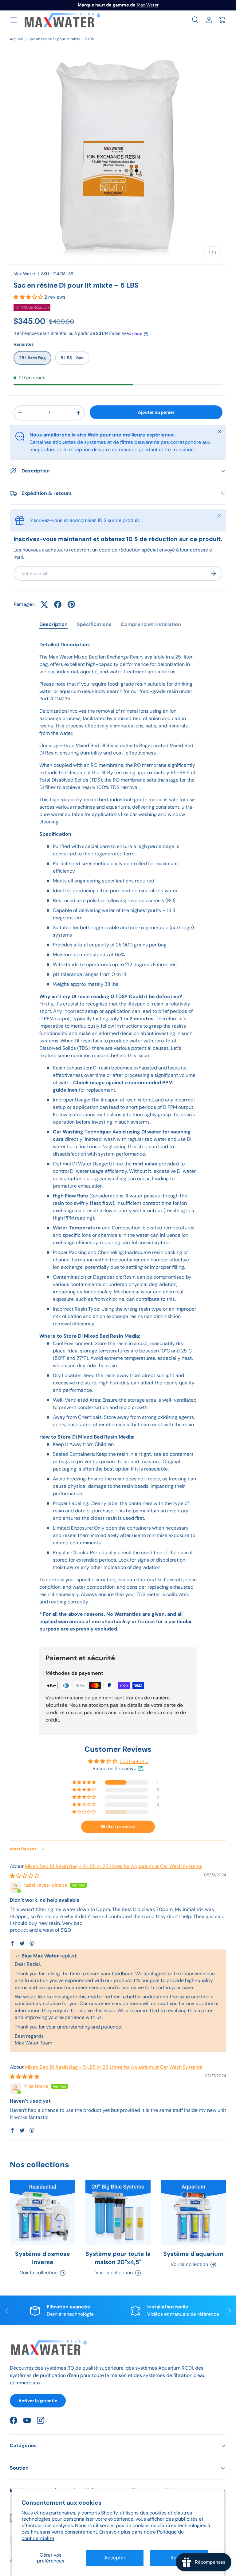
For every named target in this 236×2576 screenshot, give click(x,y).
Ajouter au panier (156, 412)
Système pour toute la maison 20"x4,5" (118, 2258)
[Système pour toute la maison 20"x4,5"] (118, 2212)
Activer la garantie (38, 2401)
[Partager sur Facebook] (58, 604)
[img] (25, 1876)
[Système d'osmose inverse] (43, 2212)
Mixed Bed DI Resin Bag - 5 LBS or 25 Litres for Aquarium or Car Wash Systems (114, 1866)
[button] (222, 20)
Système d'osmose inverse (43, 2258)
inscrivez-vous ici (144, 5)
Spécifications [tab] (94, 624)
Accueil (16, 39)
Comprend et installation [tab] (151, 624)
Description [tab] (53, 624)
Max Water (24, 274)
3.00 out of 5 (134, 1761)
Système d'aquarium (193, 2254)
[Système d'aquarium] (193, 2212)
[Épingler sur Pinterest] (71, 604)
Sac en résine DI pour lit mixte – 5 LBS (61, 39)
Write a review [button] (118, 1827)
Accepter (115, 2558)
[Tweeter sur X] (44, 604)
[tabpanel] (118, 1137)
